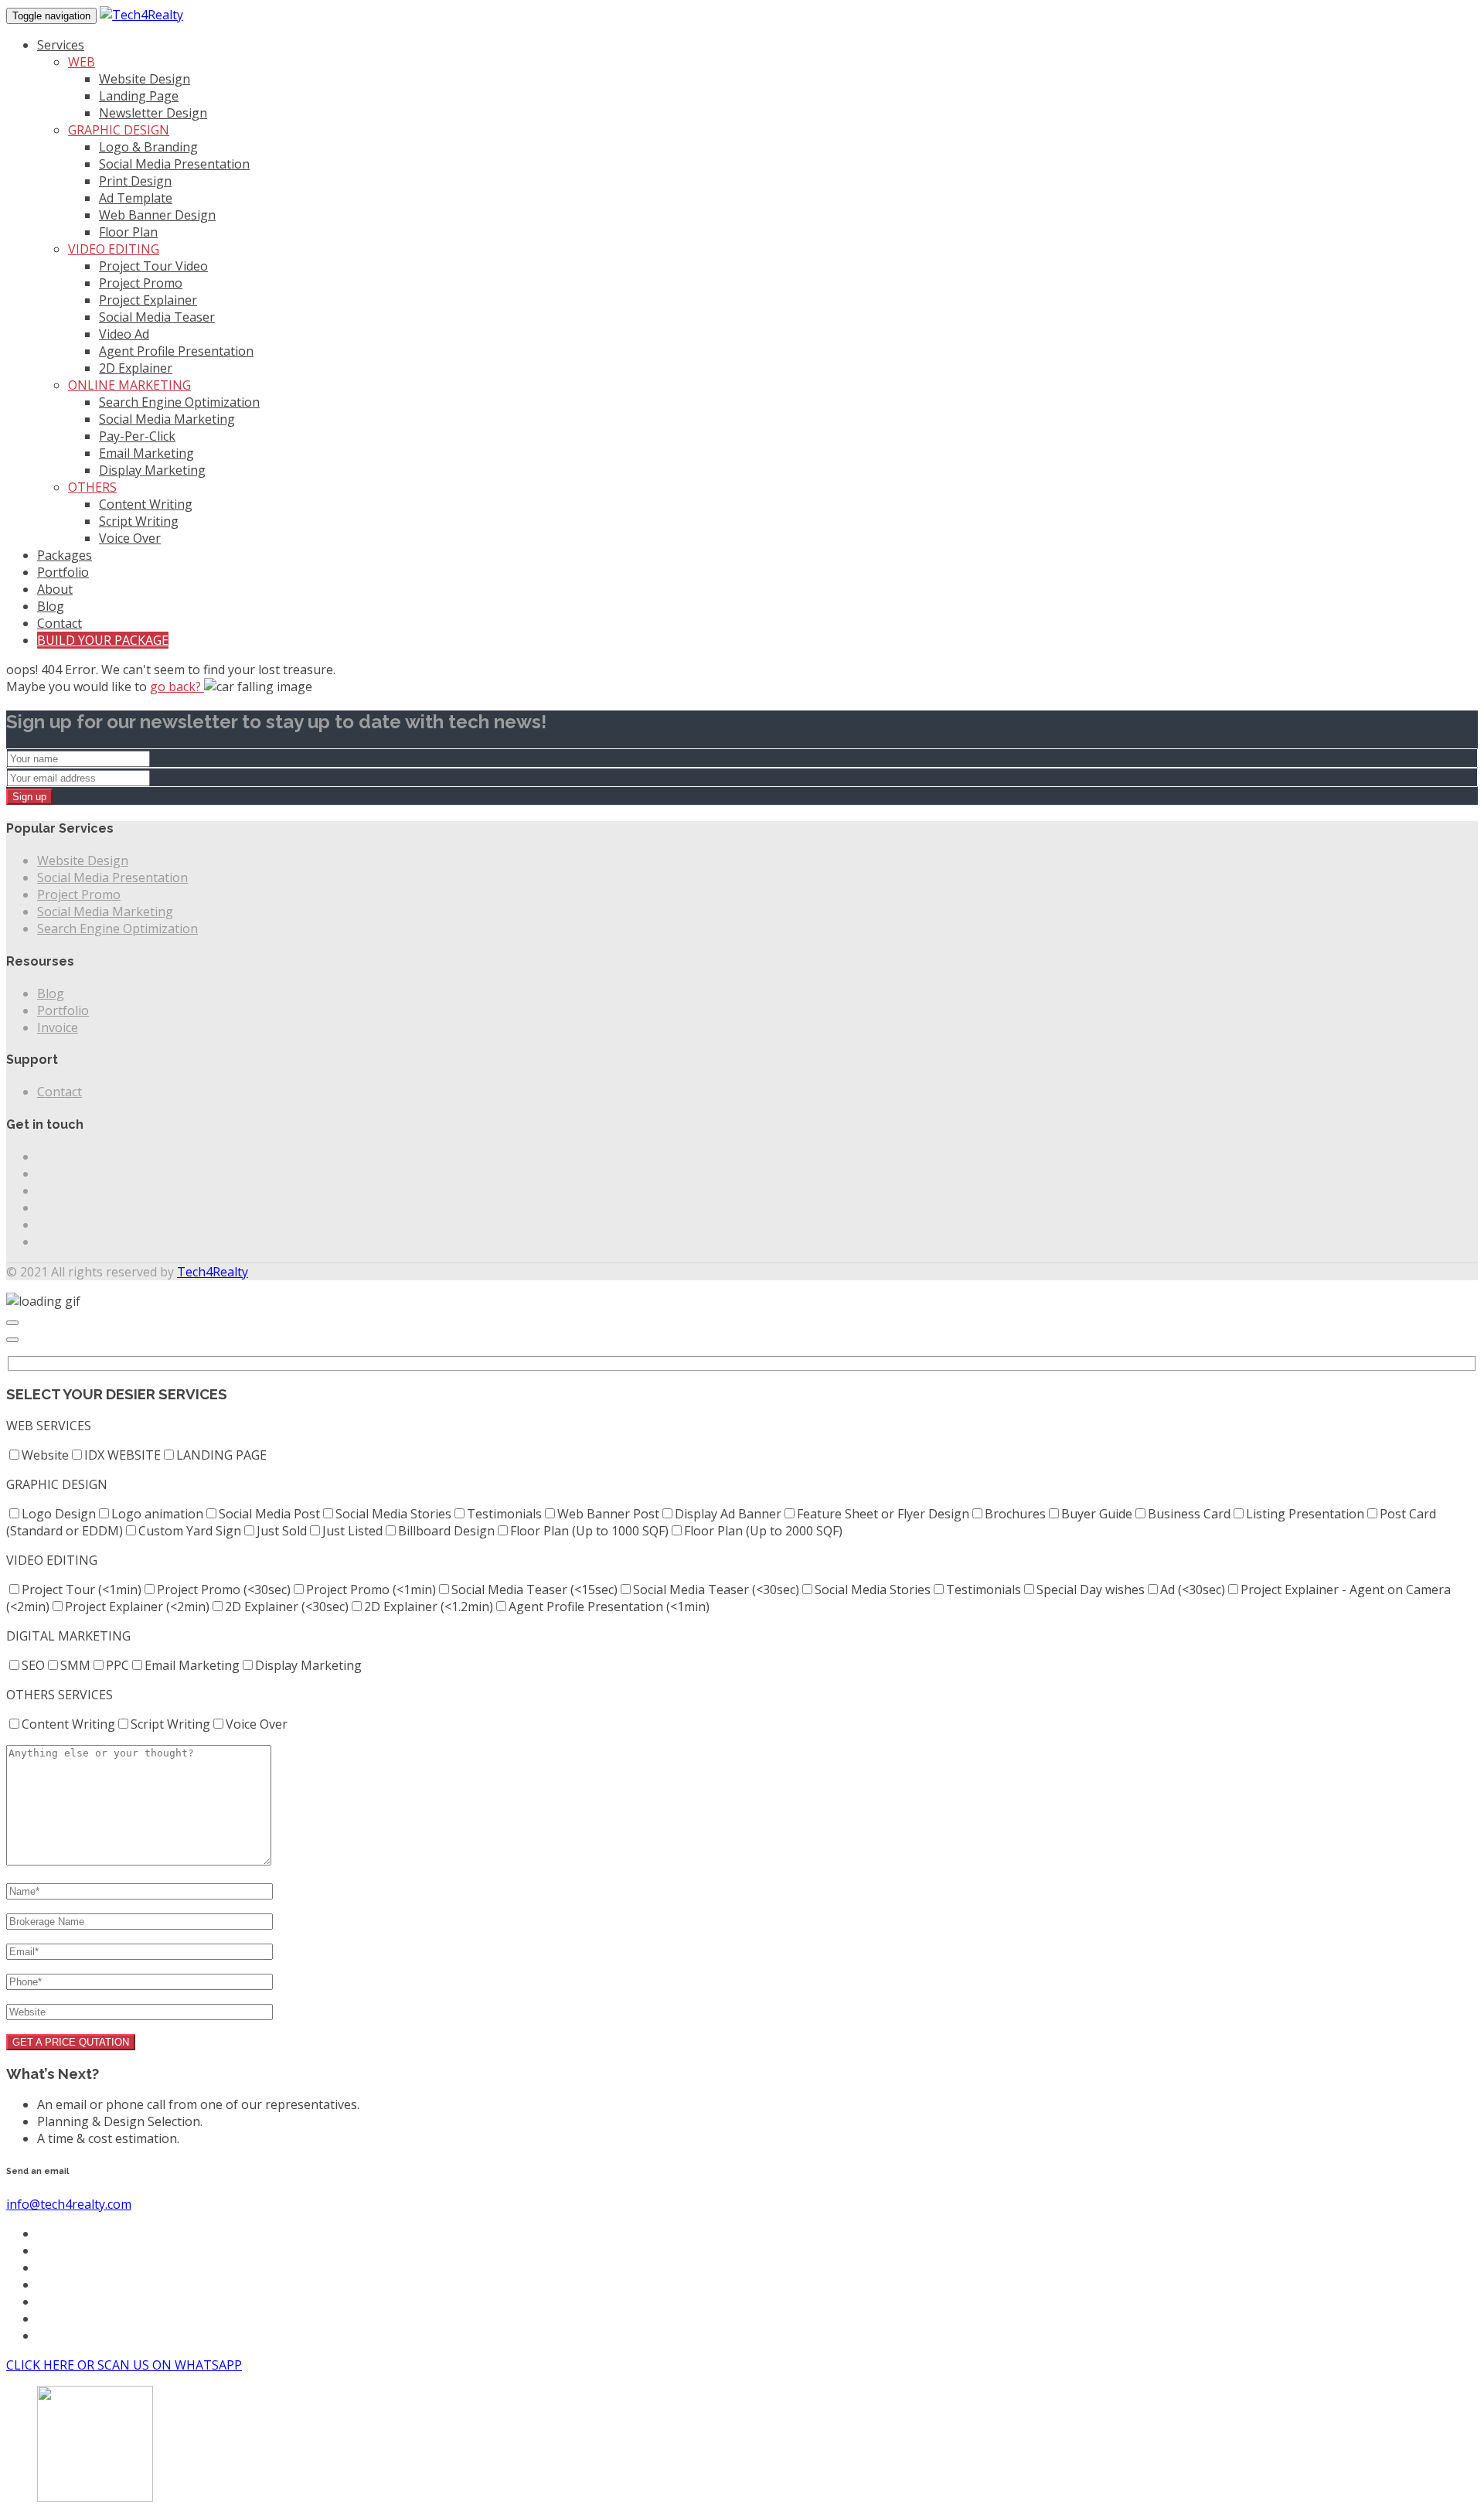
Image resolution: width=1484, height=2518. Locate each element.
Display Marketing (152, 470)
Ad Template (136, 198)
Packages (65, 555)
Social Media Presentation (174, 164)
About (55, 589)
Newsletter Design (153, 113)
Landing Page (139, 96)
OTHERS (92, 487)
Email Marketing (146, 453)
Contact (60, 623)
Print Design (135, 181)
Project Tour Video (153, 266)
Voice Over (130, 538)
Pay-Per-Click (137, 436)
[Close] (12, 1323)
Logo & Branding (148, 147)
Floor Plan (128, 232)
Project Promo (141, 283)
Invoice (58, 1027)
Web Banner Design (157, 215)
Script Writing (139, 521)
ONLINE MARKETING (129, 385)
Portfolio (63, 572)
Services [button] (61, 45)
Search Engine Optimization (179, 402)
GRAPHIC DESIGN (119, 130)
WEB (82, 62)
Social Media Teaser (157, 317)
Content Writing (146, 504)
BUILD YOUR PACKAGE (103, 640)
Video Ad (124, 334)
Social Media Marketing (167, 419)
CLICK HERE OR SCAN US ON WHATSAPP (124, 2365)
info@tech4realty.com (69, 2204)
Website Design (145, 79)
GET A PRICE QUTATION (71, 2042)
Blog (51, 606)
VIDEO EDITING (114, 249)
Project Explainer (148, 300)
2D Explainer (136, 368)
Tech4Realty (213, 1272)
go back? (177, 687)
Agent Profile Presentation (176, 351)
